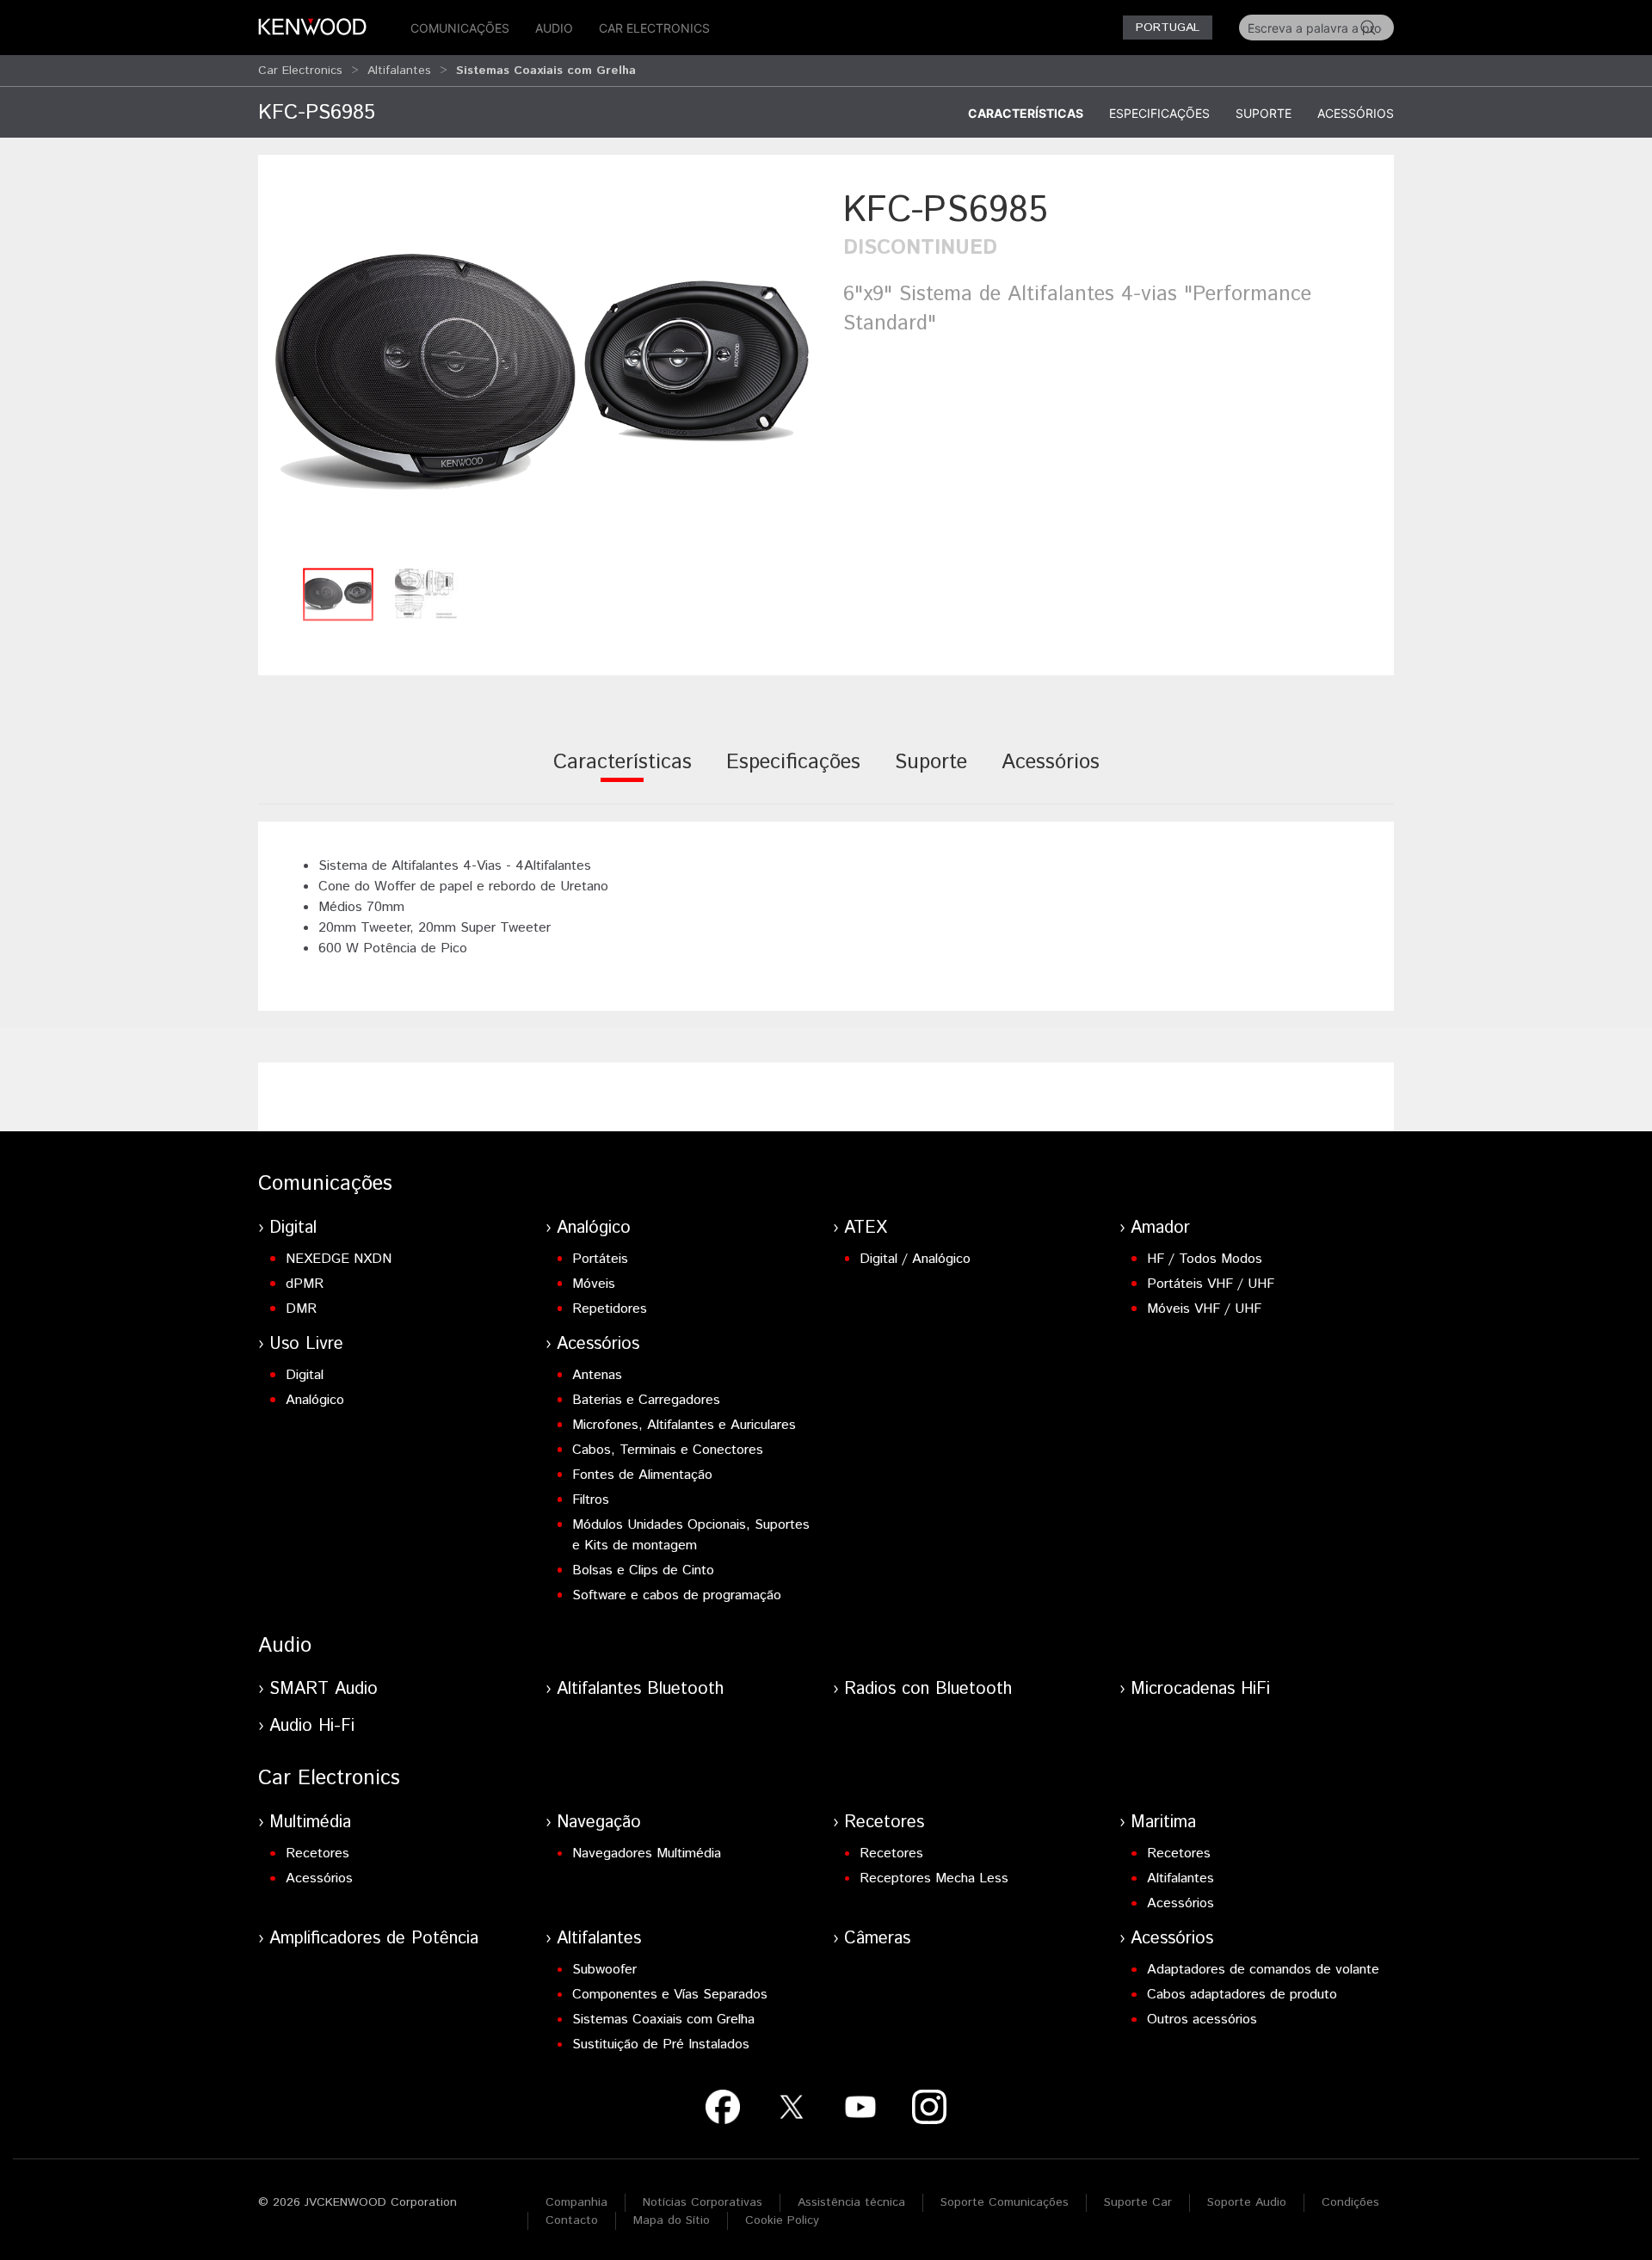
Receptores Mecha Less (934, 1878)
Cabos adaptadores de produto (1242, 1995)
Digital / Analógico (915, 1259)
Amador (1160, 1228)
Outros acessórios (1202, 2020)
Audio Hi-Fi (312, 1726)
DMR (301, 1309)
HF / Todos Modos (1205, 1259)
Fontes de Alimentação (642, 1475)
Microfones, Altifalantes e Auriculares (684, 1425)
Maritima (1163, 1823)
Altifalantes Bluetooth (640, 1689)
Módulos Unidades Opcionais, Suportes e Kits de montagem (691, 1535)
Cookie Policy (782, 2220)
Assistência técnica (851, 2202)
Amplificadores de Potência (374, 1939)
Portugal (1168, 28)
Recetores (317, 1854)
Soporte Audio (1247, 2202)
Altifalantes (399, 71)
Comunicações (460, 28)
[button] (542, 372)
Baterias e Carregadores (646, 1400)
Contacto (572, 2220)
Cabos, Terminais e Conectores (668, 1450)
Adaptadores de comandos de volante (1263, 1970)
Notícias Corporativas (703, 2202)
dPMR (305, 1284)
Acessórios (1356, 113)
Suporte (1264, 113)
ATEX (866, 1228)
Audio (554, 28)
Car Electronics (654, 28)
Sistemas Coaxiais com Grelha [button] (546, 71)
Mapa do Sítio (672, 2220)
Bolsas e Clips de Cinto (643, 1570)
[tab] (623, 774)
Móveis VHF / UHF (1204, 1309)
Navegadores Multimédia (647, 1854)
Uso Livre (306, 1344)
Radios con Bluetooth (928, 1689)
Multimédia (310, 1823)
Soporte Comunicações (1005, 2202)
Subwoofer (604, 1970)
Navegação (599, 1823)
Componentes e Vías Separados (670, 1995)
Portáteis (600, 1259)
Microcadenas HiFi (1200, 1689)
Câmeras (877, 1939)
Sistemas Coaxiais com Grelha (663, 2020)
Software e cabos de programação (677, 1595)
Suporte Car (1138, 2202)
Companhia (576, 2202)
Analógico (594, 1228)
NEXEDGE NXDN (339, 1259)
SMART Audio (324, 1689)
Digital (293, 1228)
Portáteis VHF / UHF (1211, 1284)
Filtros (591, 1500)
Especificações (1159, 113)
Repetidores (610, 1309)
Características (1026, 113)
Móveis (594, 1284)
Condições (1350, 2202)
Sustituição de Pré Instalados (661, 2044)
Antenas (597, 1375)
